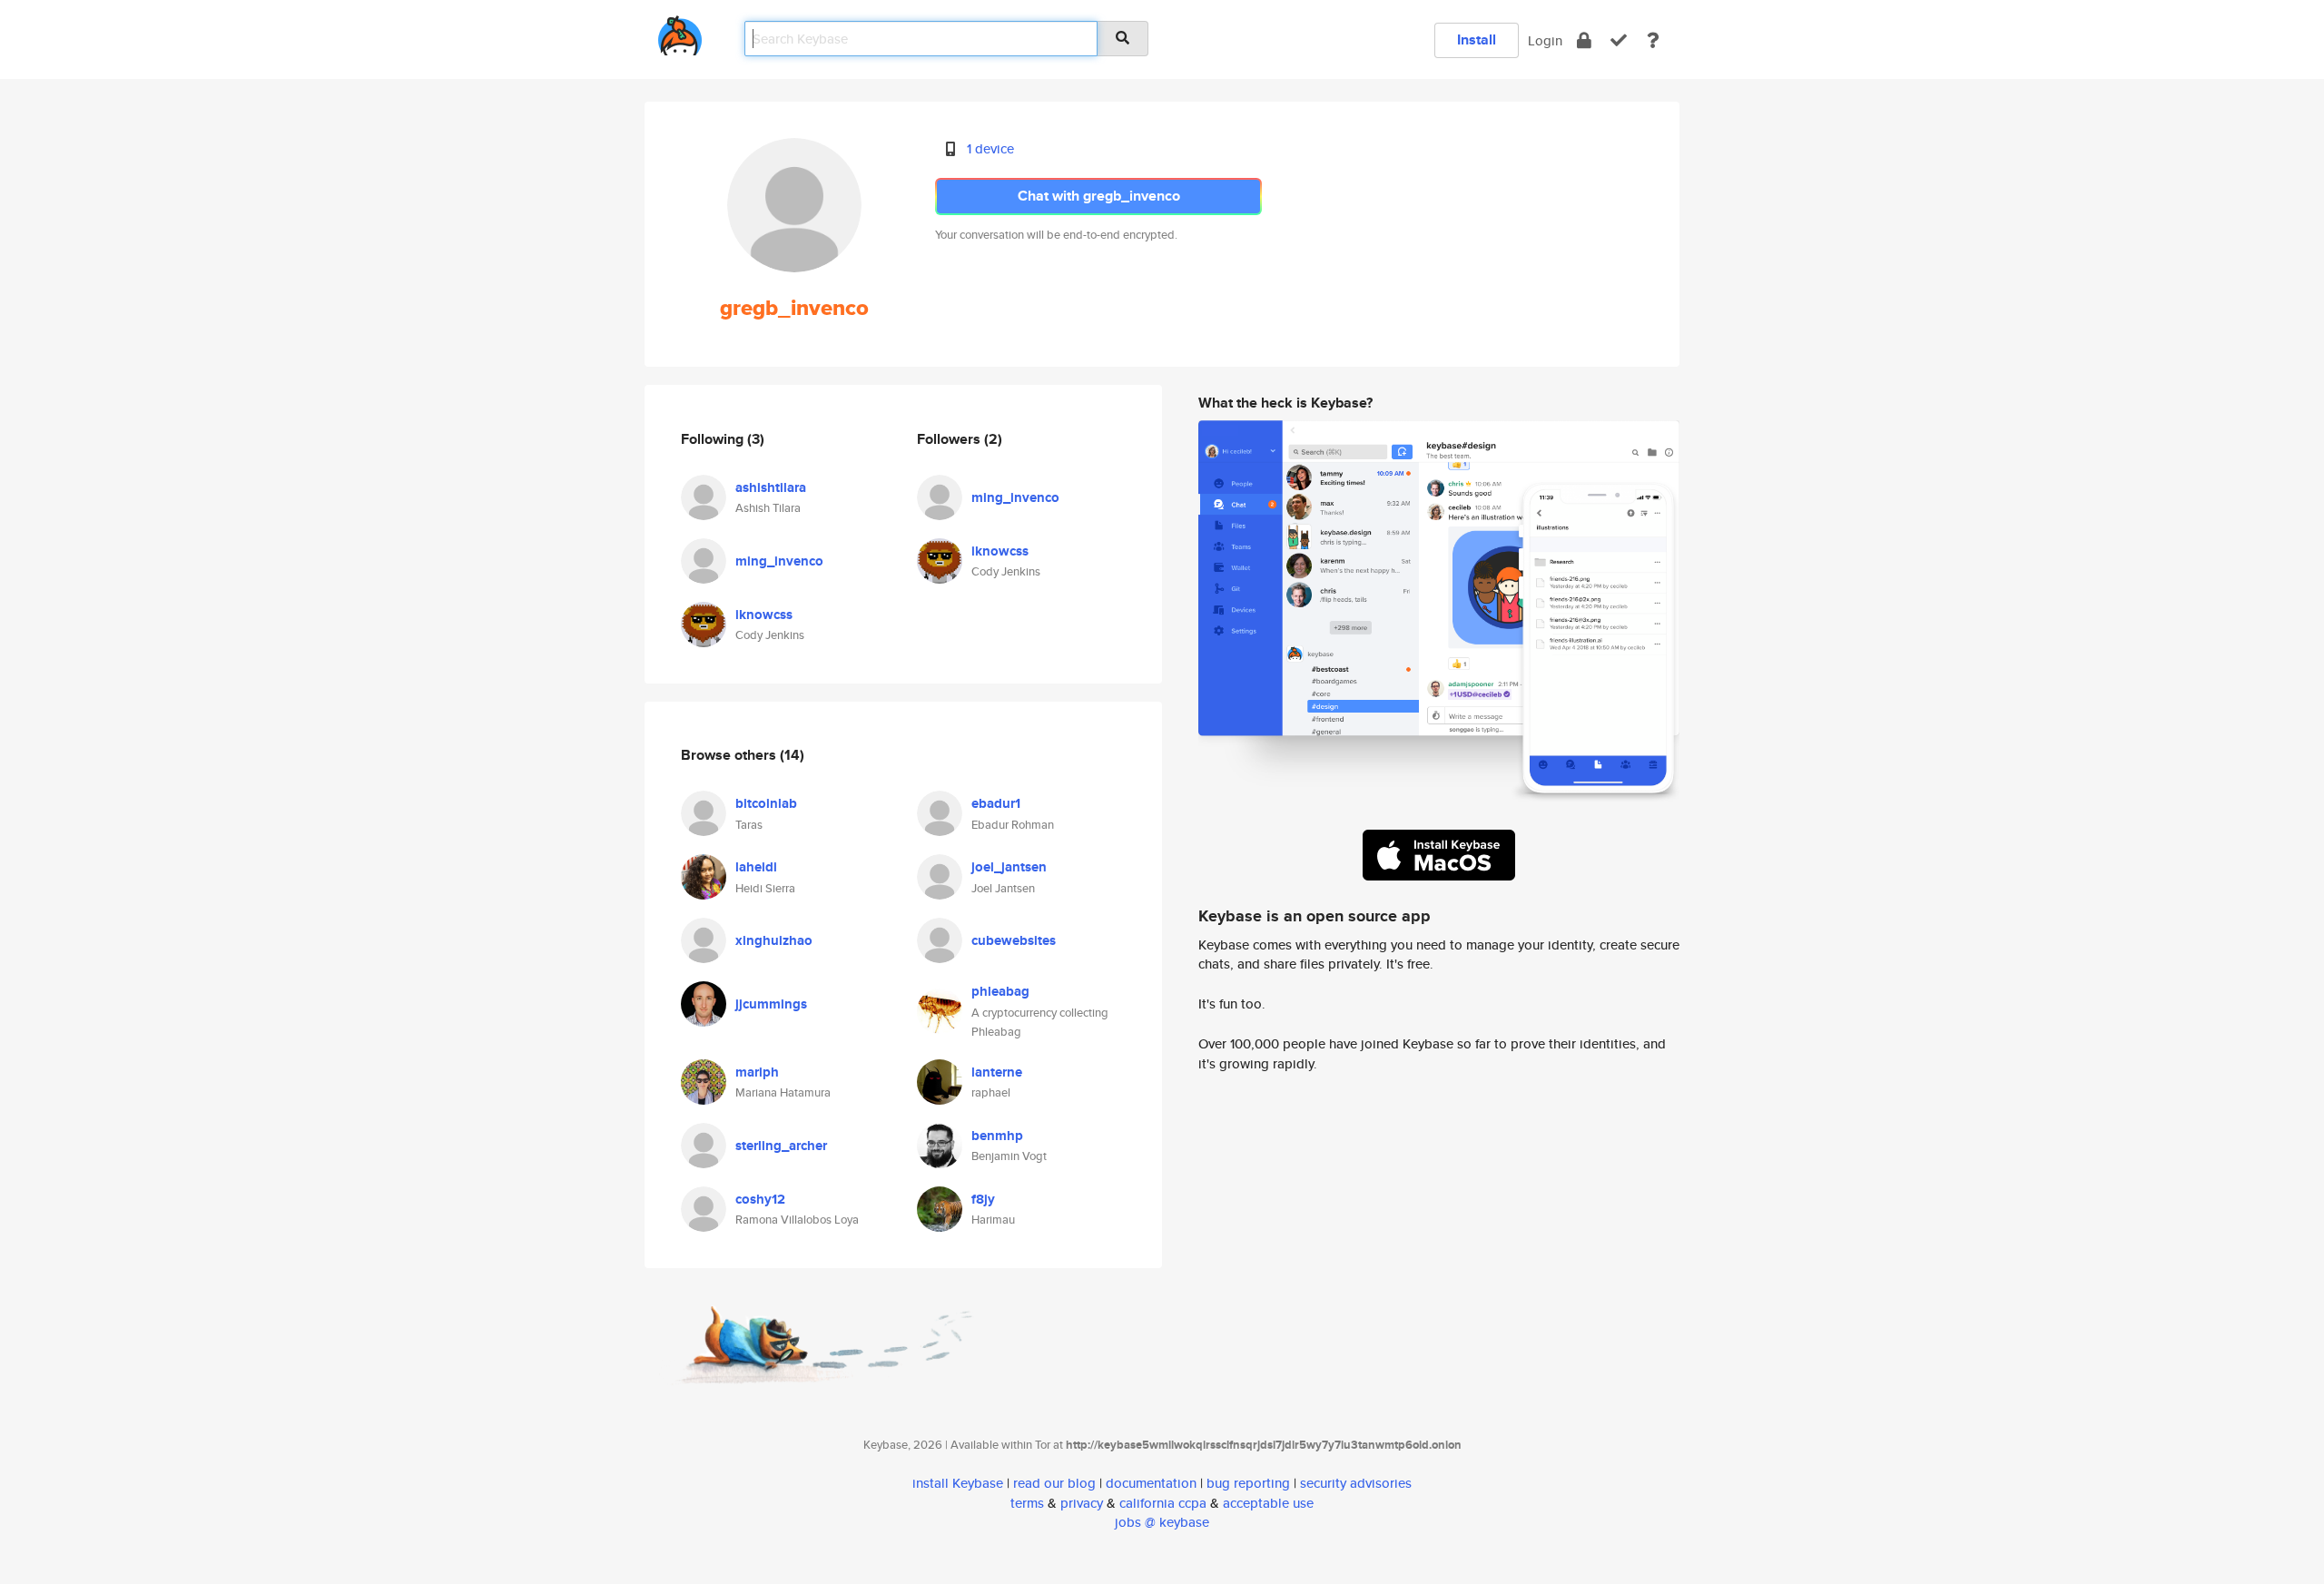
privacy (1082, 1503)
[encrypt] (1584, 40)
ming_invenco (779, 561)
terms (1027, 1503)
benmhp (997, 1136)
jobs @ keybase (1162, 1522)
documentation (1151, 1483)
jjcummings (771, 1004)
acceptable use (1268, 1503)
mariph (757, 1072)
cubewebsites (1014, 940)
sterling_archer (781, 1146)
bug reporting (1248, 1483)
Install (1477, 39)
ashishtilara (771, 487)
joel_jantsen (1009, 867)
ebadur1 (996, 803)
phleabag (1000, 991)
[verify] (1619, 40)
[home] (680, 32)
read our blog (1054, 1483)
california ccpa (1163, 1503)
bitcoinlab (766, 803)
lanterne (997, 1072)
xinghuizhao (774, 940)
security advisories (1356, 1483)
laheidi (756, 867)
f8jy (983, 1199)
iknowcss (764, 615)
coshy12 (760, 1199)
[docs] (1653, 40)
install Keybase (958, 1483)
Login (1545, 40)
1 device (990, 148)
